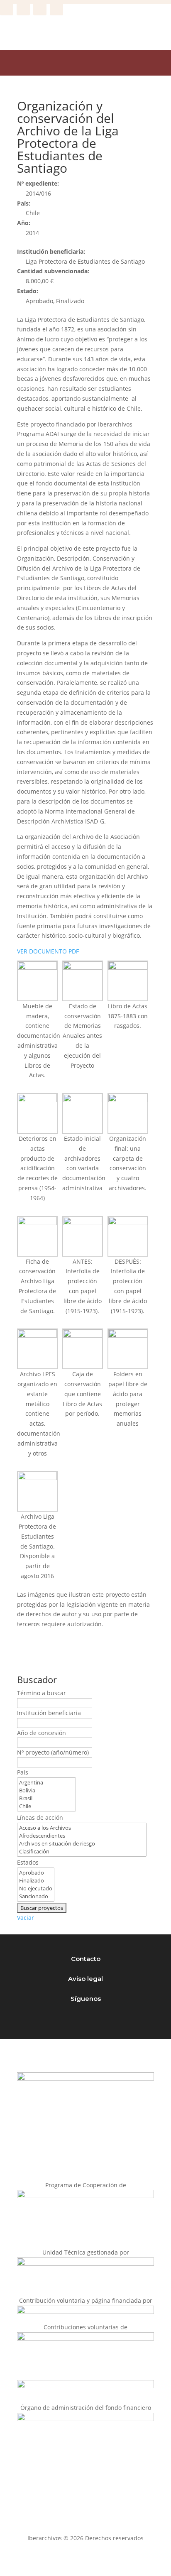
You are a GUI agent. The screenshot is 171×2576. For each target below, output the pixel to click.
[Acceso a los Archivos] (82, 1828)
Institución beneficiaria (49, 1713)
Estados (28, 1862)
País (23, 1772)
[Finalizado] (36, 1881)
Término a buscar (42, 1693)
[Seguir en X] (40, 9)
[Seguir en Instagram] (23, 9)
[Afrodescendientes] (82, 1836)
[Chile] (46, 1806)
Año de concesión (42, 1733)
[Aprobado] (36, 1873)
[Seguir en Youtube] (56, 9)
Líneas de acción (40, 1817)
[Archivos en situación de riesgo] (82, 1844)
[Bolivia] (46, 1790)
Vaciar (26, 1918)
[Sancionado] (36, 1896)
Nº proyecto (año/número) (53, 1752)
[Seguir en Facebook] (7, 9)
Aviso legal (85, 1979)
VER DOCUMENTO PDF (48, 951)
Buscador (37, 1679)
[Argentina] (46, 1783)
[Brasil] (46, 1798)
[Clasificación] (82, 1852)
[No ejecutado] (36, 1888)
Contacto (86, 1959)
